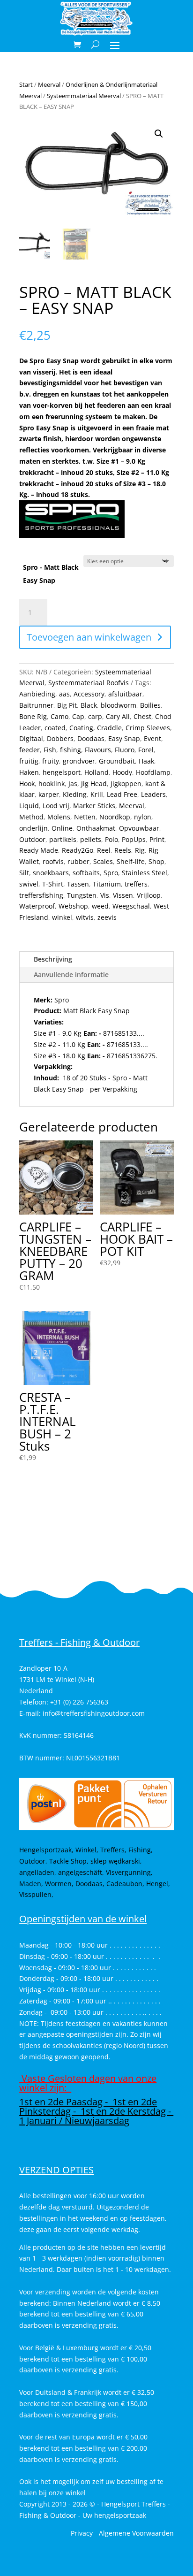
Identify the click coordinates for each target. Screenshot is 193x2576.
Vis (105, 895)
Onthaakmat (96, 828)
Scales (103, 861)
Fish (50, 750)
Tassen (78, 884)
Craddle (109, 728)
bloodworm (119, 705)
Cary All (118, 716)
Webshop (73, 906)
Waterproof (37, 906)
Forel (146, 750)
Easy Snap (124, 738)
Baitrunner (36, 705)
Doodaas (91, 738)
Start (26, 84)
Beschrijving (53, 959)
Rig (140, 850)
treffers (136, 884)
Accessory (89, 694)
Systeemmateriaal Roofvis (89, 683)
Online (62, 828)
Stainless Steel (145, 873)
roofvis (53, 861)
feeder (30, 750)
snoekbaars (51, 873)
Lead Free (122, 794)
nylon (143, 817)
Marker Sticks (94, 806)
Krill (97, 794)
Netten (85, 817)
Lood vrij (56, 806)
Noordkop (115, 817)
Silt (24, 873)
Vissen (123, 895)
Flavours (98, 750)
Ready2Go (78, 850)
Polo (111, 839)
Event (152, 738)
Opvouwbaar (139, 828)
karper (49, 794)
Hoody (122, 772)
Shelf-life (131, 861)
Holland (96, 772)
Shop (156, 861)
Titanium (107, 884)
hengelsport (62, 772)
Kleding (75, 794)
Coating (81, 728)
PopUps (134, 839)
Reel (104, 850)
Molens (59, 817)
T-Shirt (53, 884)
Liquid (29, 806)
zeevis (107, 917)
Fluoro (125, 750)
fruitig (29, 761)
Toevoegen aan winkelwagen (89, 637)
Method (31, 817)
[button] (159, 134)
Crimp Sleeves (148, 728)
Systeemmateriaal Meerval (84, 96)
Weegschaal (131, 906)
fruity (51, 761)
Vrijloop (149, 895)
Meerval (49, 84)
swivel (29, 884)
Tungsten (82, 895)
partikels (63, 839)
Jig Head (94, 784)
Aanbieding (37, 694)
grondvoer (79, 761)
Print (157, 839)
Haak (146, 761)
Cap (78, 716)
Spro (111, 873)
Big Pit (67, 705)
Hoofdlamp (153, 772)
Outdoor (32, 839)
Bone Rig (33, 716)
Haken (29, 772)
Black (89, 705)
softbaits (86, 873)
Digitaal (31, 738)
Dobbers (60, 738)
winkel (62, 917)
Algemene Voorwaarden (136, 2533)
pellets (91, 839)
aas (64, 694)
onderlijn (33, 828)
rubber (78, 861)
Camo (59, 716)
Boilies (150, 705)
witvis (85, 917)
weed (100, 906)
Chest (142, 716)
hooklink (52, 784)
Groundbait (117, 761)
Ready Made (39, 850)
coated (55, 728)
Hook (27, 784)
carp (95, 716)
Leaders (153, 794)
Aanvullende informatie (71, 975)
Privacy (82, 2533)
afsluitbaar (125, 694)
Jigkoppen (126, 784)
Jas (73, 784)
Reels (123, 850)
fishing (71, 750)
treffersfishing (41, 895)
